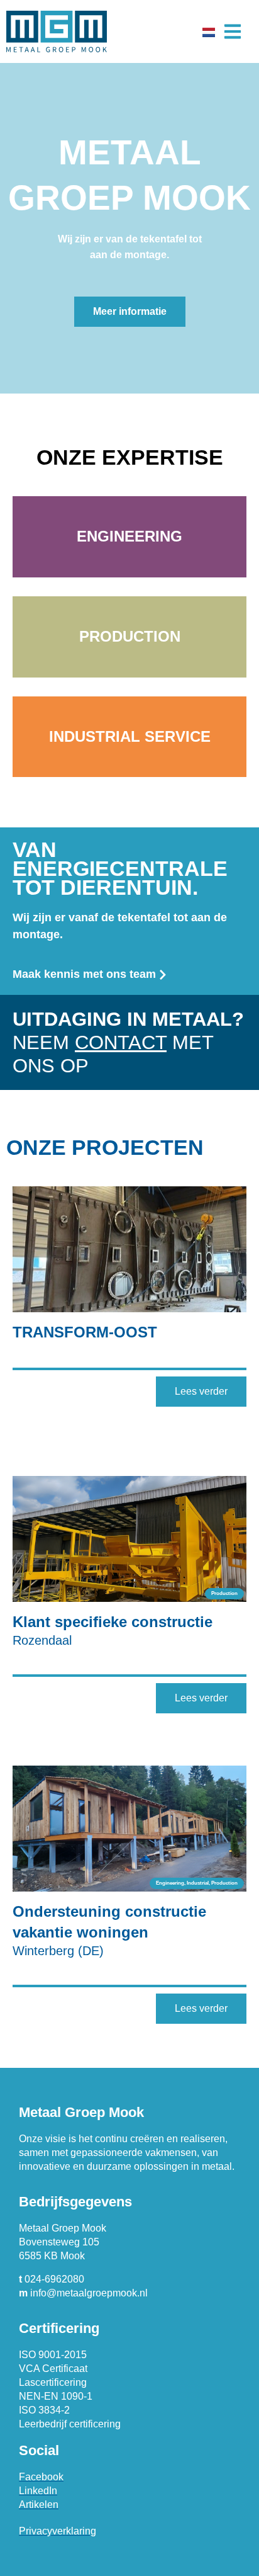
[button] (232, 32)
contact (121, 1042)
